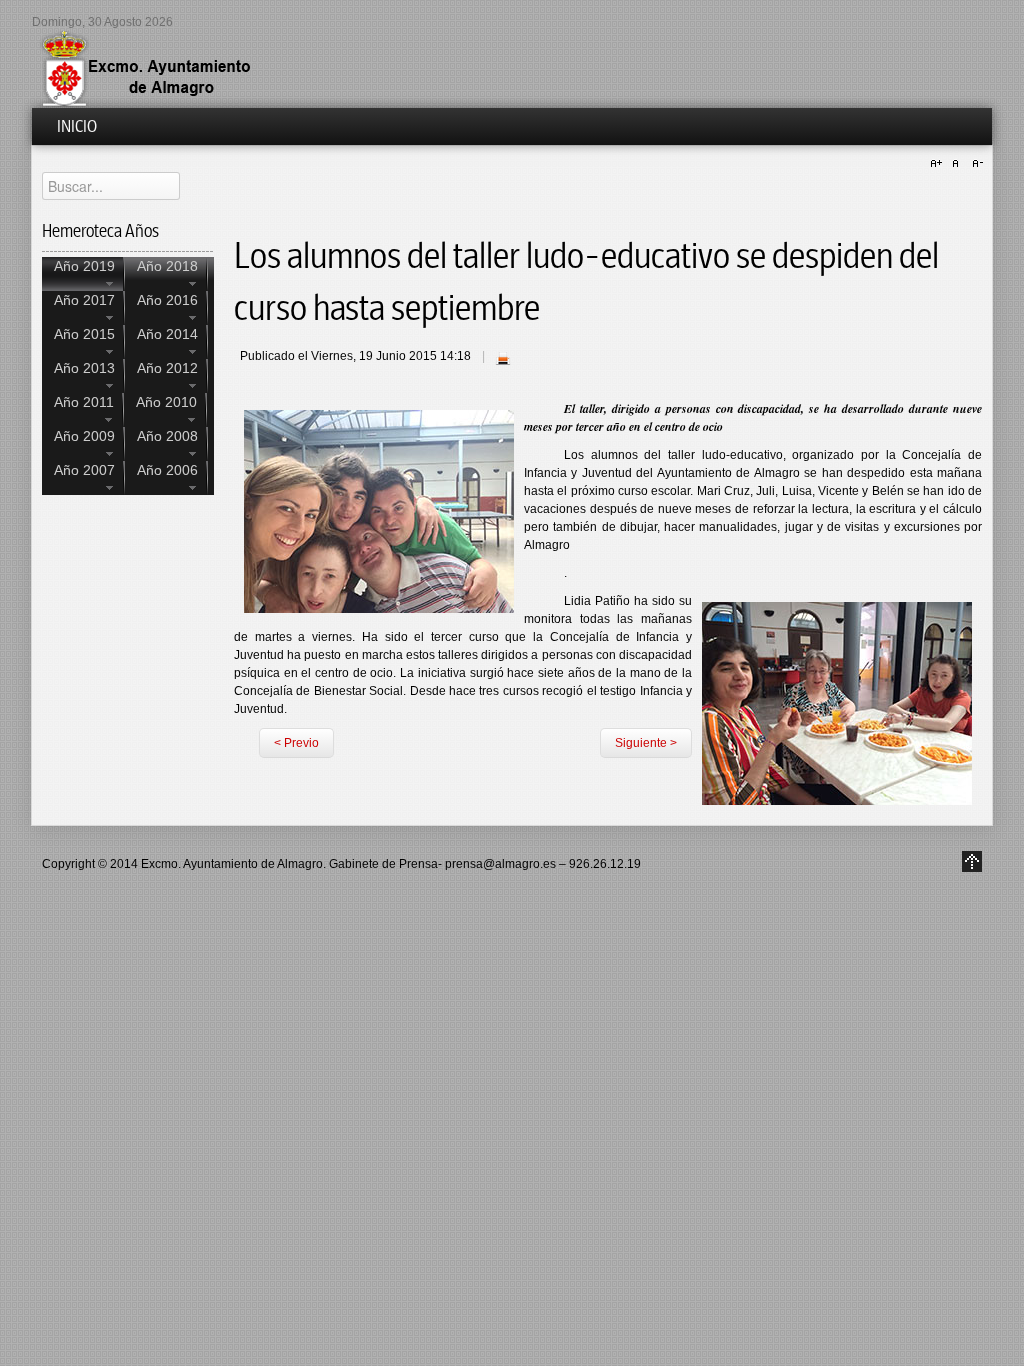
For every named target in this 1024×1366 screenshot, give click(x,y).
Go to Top (972, 861)
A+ (939, 164)
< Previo (296, 743)
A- (975, 164)
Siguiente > (646, 743)
